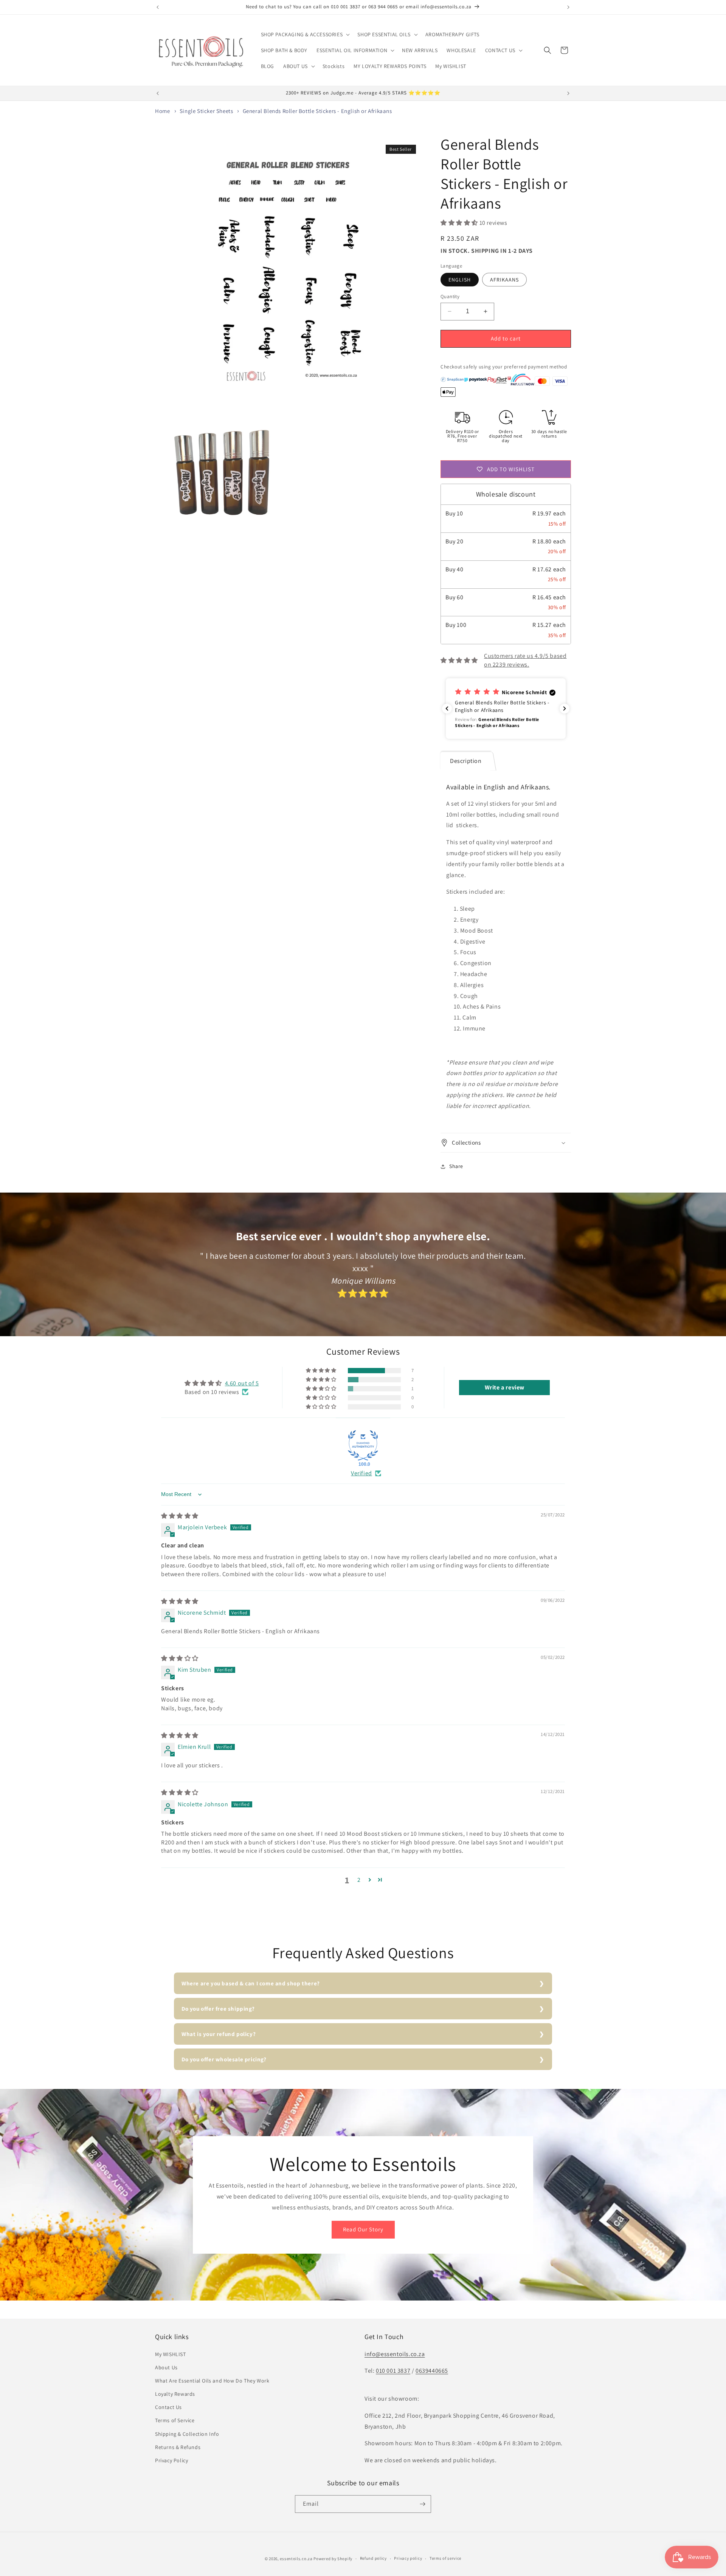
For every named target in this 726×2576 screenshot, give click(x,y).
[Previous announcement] (158, 7)
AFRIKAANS (504, 280)
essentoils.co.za (296, 2559)
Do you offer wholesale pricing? (224, 2059)
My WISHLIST (171, 2354)
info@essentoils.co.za (395, 2354)
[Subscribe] (422, 2504)
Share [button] (456, 1166)
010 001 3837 (393, 2371)
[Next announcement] (568, 7)
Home (162, 111)
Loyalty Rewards (175, 2394)
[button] (305, 34)
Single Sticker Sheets (206, 111)
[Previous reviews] (447, 709)
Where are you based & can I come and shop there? (251, 1983)
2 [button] (359, 1880)
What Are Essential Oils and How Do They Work (212, 2381)
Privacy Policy (171, 2460)
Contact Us (168, 2407)
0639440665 (432, 2371)
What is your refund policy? (219, 2034)
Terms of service (445, 2558)
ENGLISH (460, 280)
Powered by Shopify (333, 2559)
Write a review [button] (505, 1387)
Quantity (450, 296)
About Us (166, 2367)
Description (466, 761)
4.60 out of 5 (242, 1383)
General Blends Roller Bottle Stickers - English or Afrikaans (317, 111)
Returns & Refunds (178, 2447)
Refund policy (373, 2558)
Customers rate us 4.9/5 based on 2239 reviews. (525, 660)
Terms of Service (175, 2420)
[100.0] (363, 1445)
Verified (361, 1473)
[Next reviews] (565, 709)
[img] (180, 1516)
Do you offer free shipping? (218, 2009)
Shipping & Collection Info (187, 2434)
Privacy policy (408, 2558)
